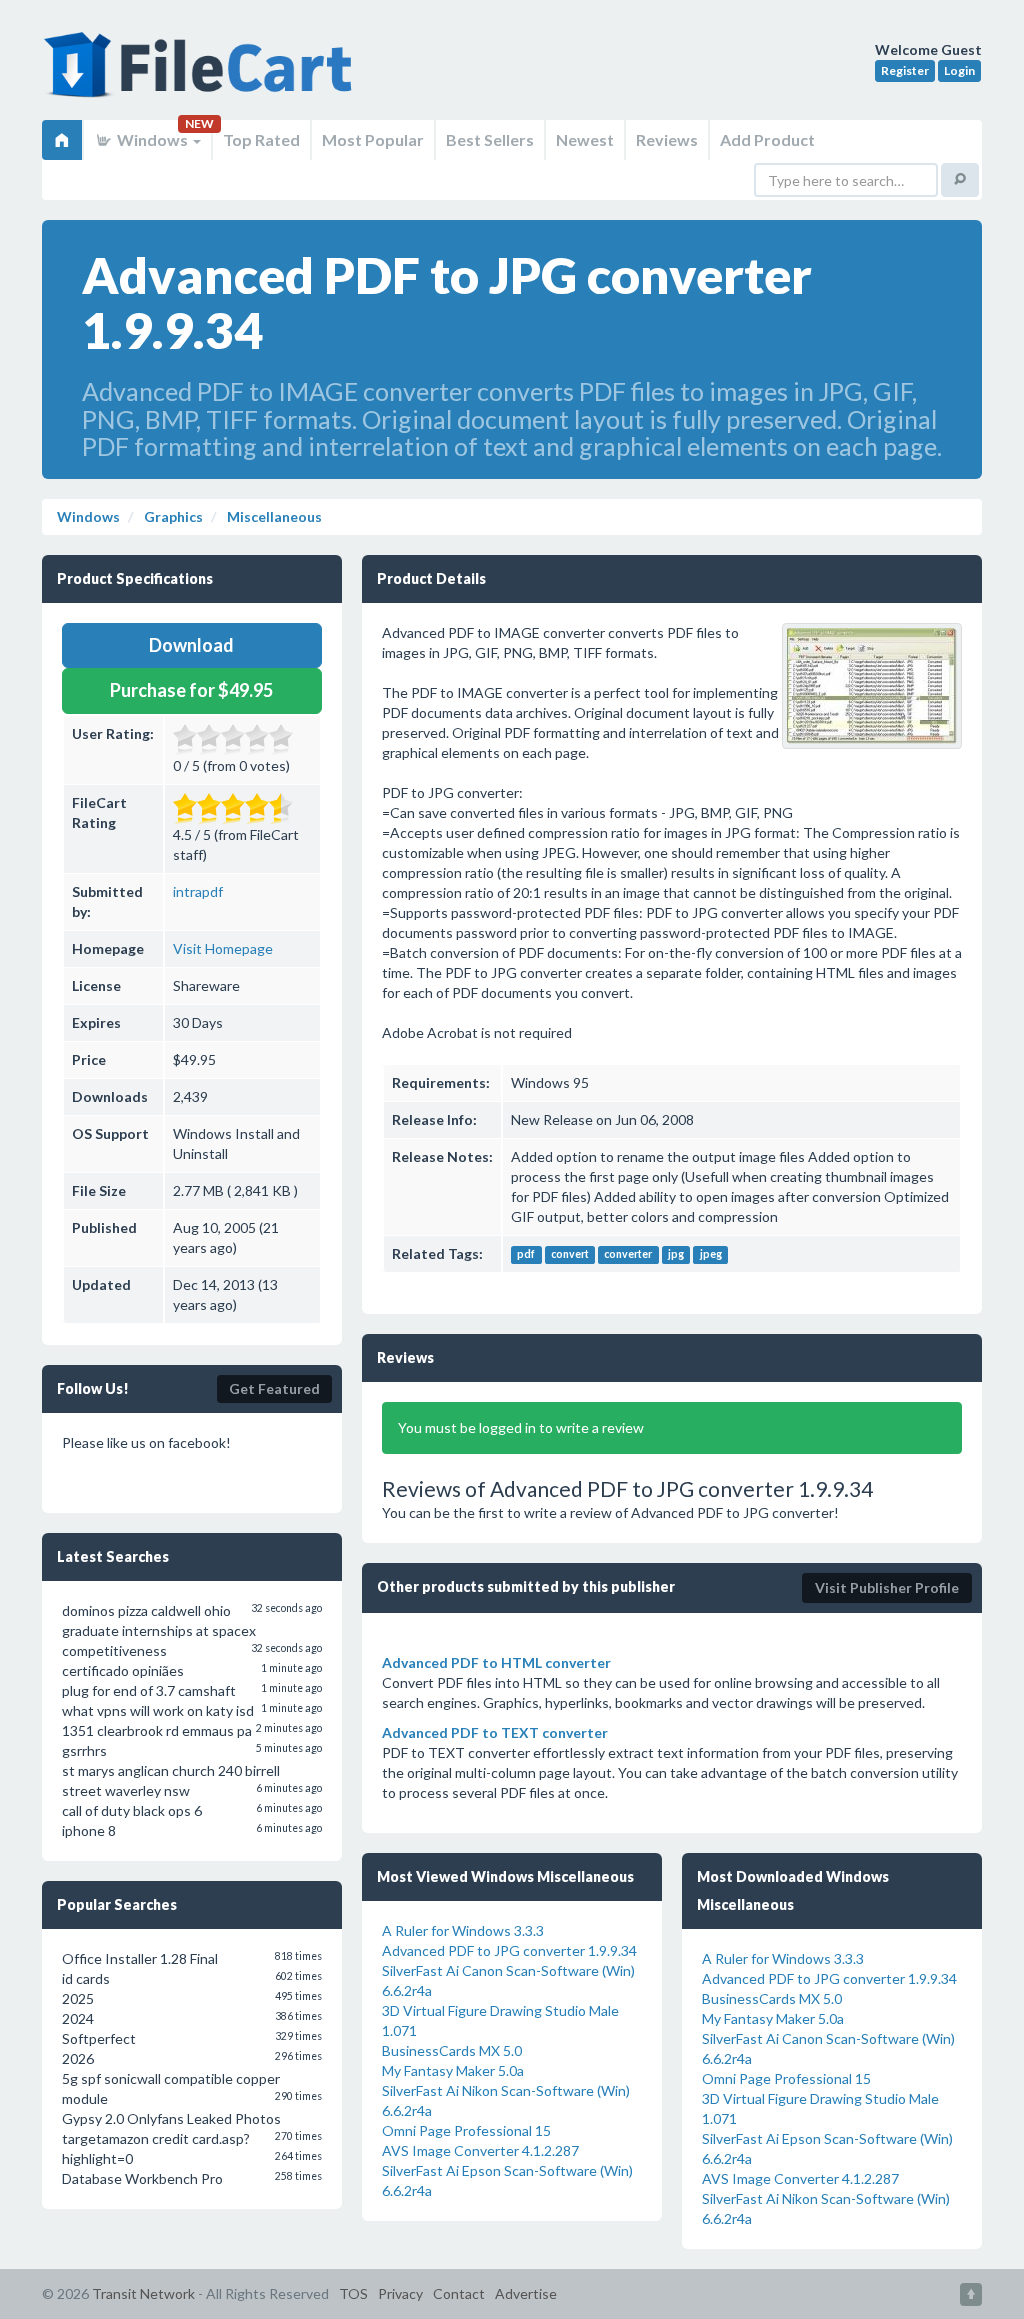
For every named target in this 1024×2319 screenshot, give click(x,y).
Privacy (400, 2293)
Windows (152, 139)
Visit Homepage (223, 948)
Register (905, 70)
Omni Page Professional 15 (466, 2130)
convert (570, 1255)
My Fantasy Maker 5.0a (453, 2070)
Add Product (767, 139)
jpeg (711, 1255)
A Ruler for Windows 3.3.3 (463, 1930)
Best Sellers (490, 139)
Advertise (526, 2293)
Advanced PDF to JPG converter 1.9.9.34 (509, 1950)
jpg (676, 1255)
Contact (459, 2293)
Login (959, 70)
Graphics (172, 516)
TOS (353, 2293)
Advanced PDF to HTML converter (496, 1662)
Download (191, 645)
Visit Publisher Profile (887, 1587)
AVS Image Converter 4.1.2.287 (480, 2150)
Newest (585, 139)
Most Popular (373, 139)
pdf (526, 1255)
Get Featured (274, 1388)
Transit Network (143, 2293)
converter (628, 1255)
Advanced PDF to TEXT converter (495, 1732)
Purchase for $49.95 (191, 690)
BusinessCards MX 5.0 (452, 2050)
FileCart (202, 75)
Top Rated (261, 139)
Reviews (667, 139)
